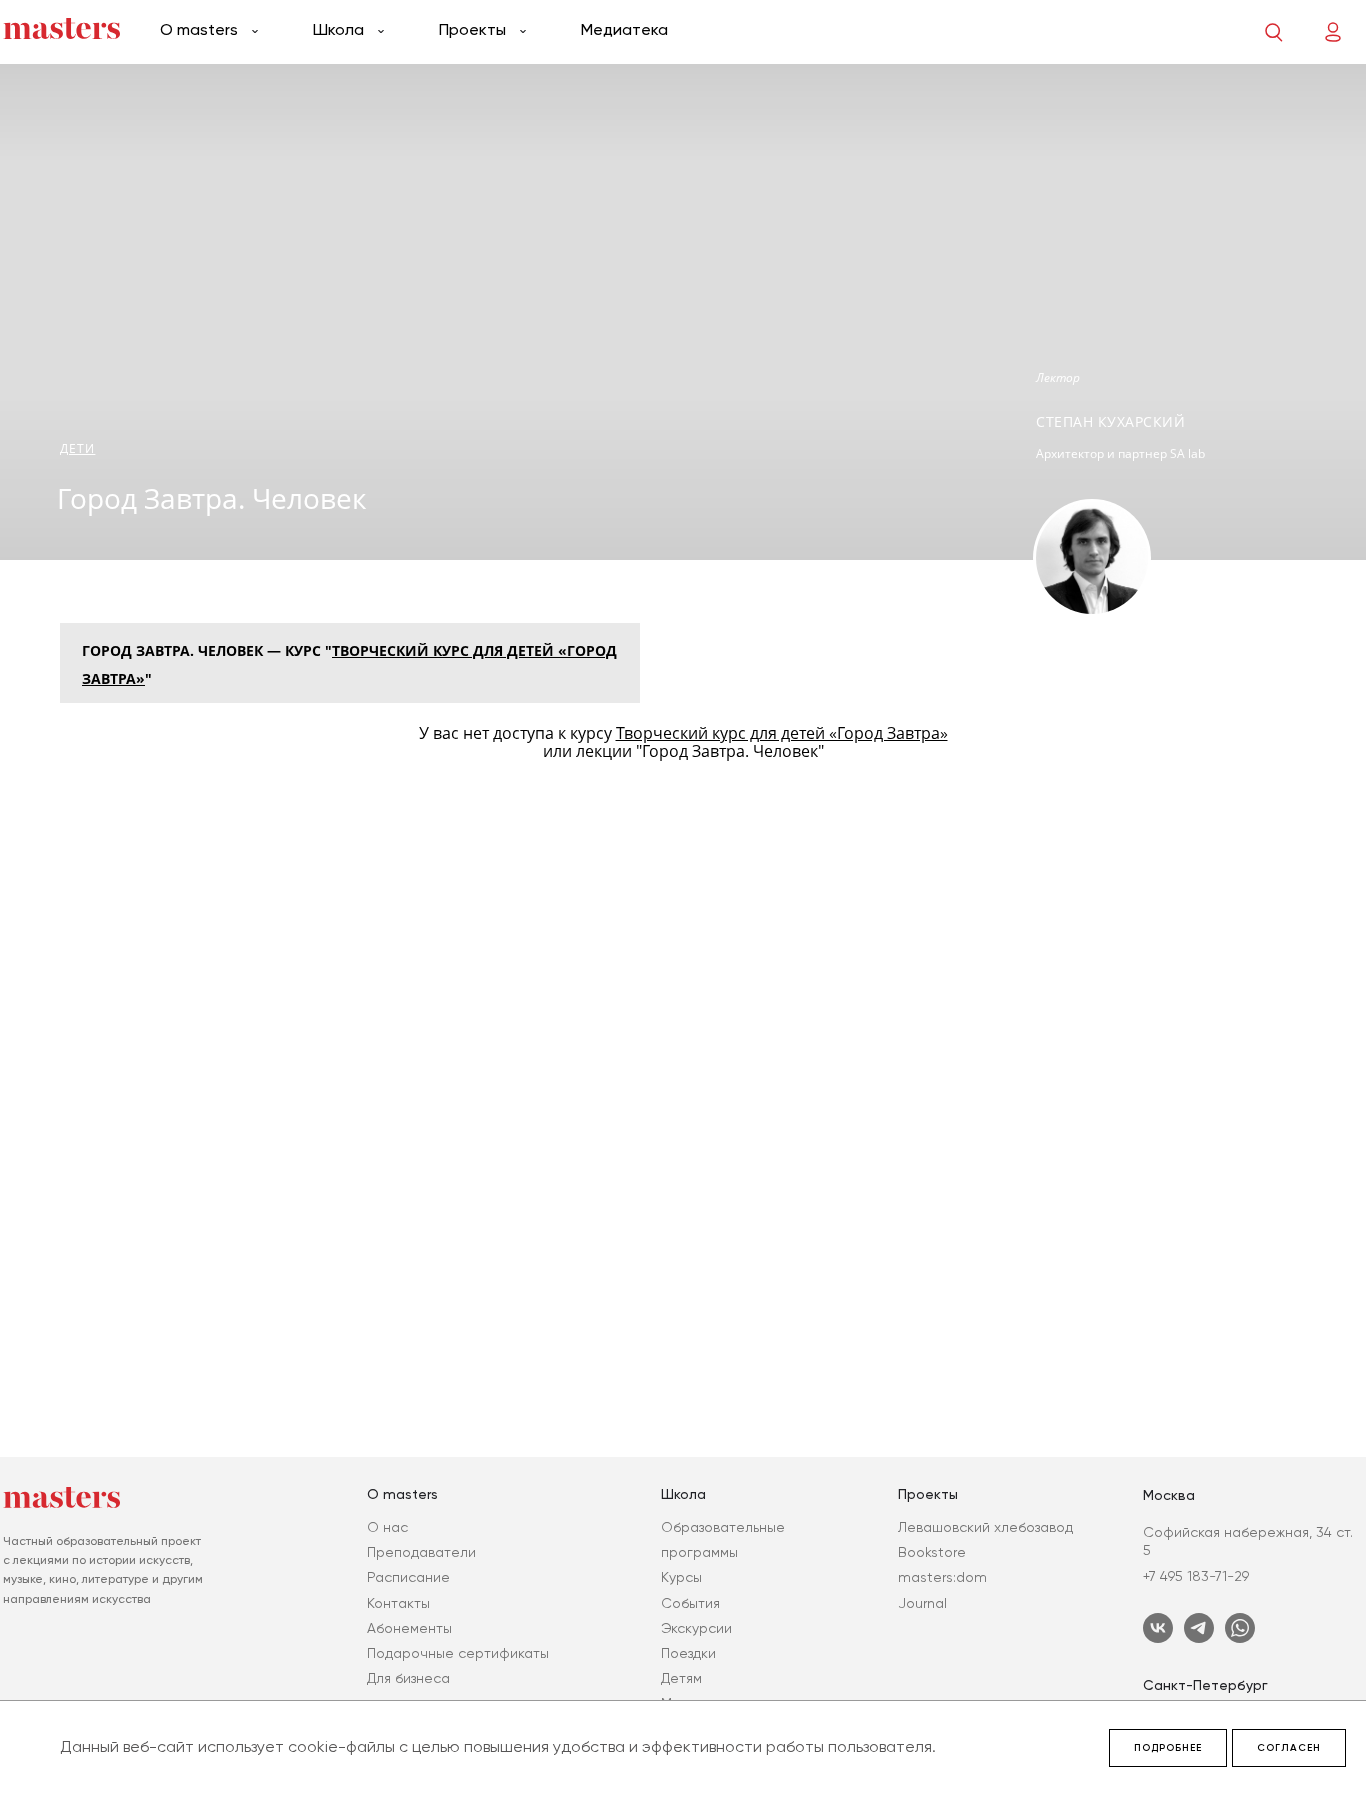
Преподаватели (421, 1552)
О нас (387, 1527)
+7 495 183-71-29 (1196, 1576)
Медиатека (624, 29)
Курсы (681, 1577)
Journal (922, 1603)
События (690, 1603)
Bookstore (932, 1552)
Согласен (1289, 1748)
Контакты (398, 1603)
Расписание (408, 1577)
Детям (681, 1678)
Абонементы (409, 1628)
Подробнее (1168, 1748)
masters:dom (942, 1577)
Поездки (688, 1653)
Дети (77, 448)
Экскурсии (696, 1628)
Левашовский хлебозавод (985, 1527)
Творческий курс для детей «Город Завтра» (782, 733)
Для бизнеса (408, 1678)
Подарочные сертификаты (458, 1653)
